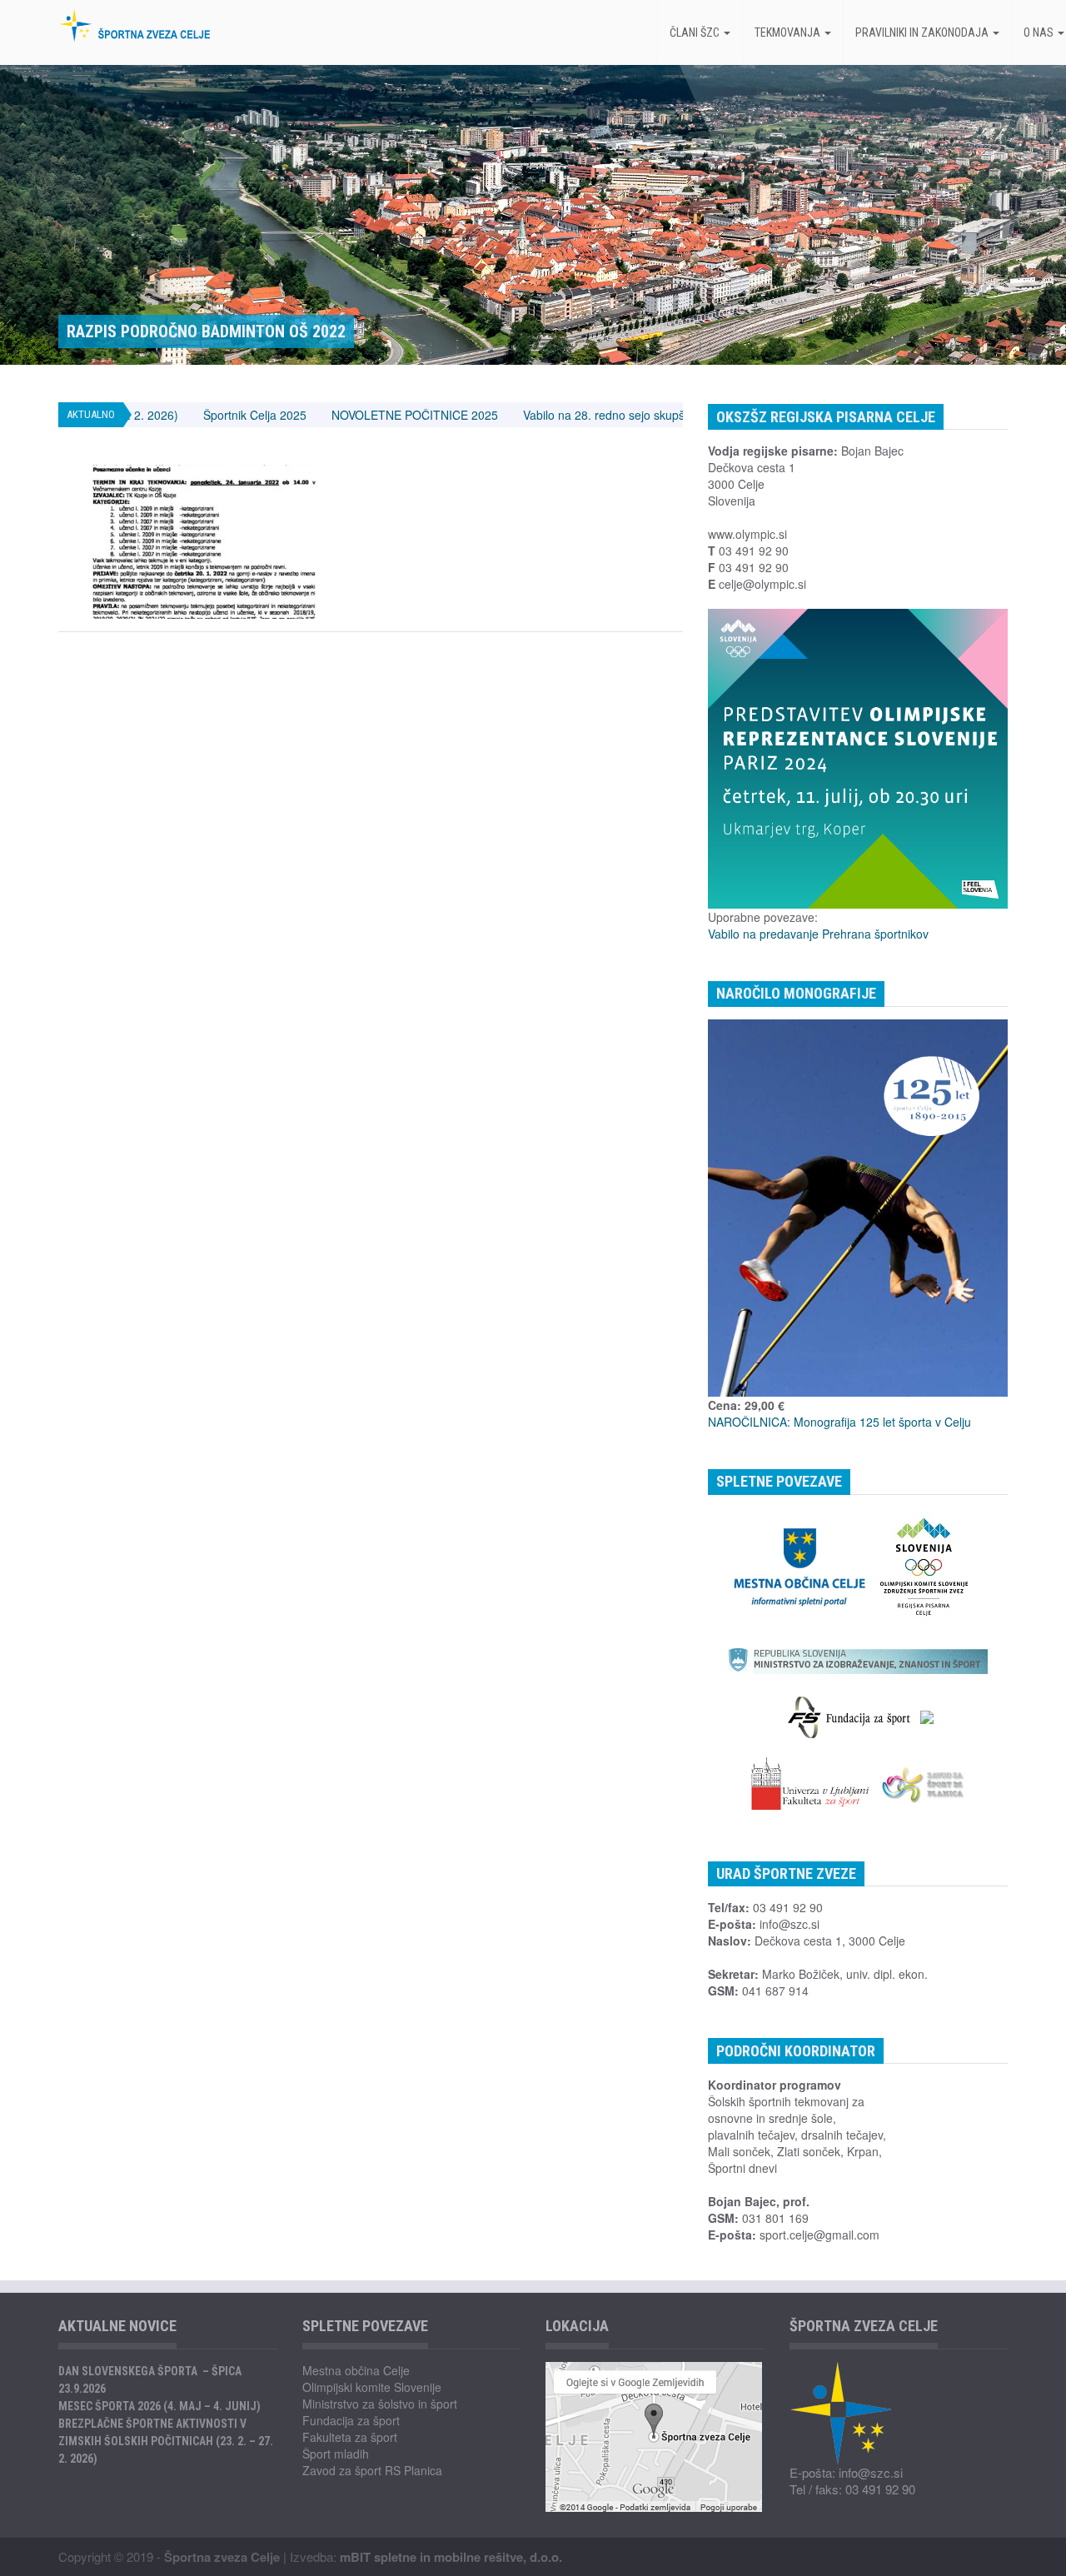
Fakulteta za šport (350, 2437)
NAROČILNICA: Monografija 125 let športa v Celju (839, 1422)
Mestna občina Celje (356, 2370)
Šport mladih (336, 2454)
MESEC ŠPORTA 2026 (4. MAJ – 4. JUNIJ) (159, 2406)
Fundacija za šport (351, 2420)
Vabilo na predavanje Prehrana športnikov (818, 934)
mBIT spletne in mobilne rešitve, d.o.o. (451, 2557)
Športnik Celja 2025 (160, 415)
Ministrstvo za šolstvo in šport (380, 2404)
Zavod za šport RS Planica (372, 2470)
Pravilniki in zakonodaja (923, 32)
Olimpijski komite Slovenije (372, 2387)
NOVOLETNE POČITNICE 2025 (320, 415)
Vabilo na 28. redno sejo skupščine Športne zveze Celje (574, 415)
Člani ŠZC (696, 32)
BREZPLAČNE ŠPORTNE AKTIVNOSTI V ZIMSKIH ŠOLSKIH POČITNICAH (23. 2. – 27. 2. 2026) (166, 2441)
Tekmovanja (789, 32)
